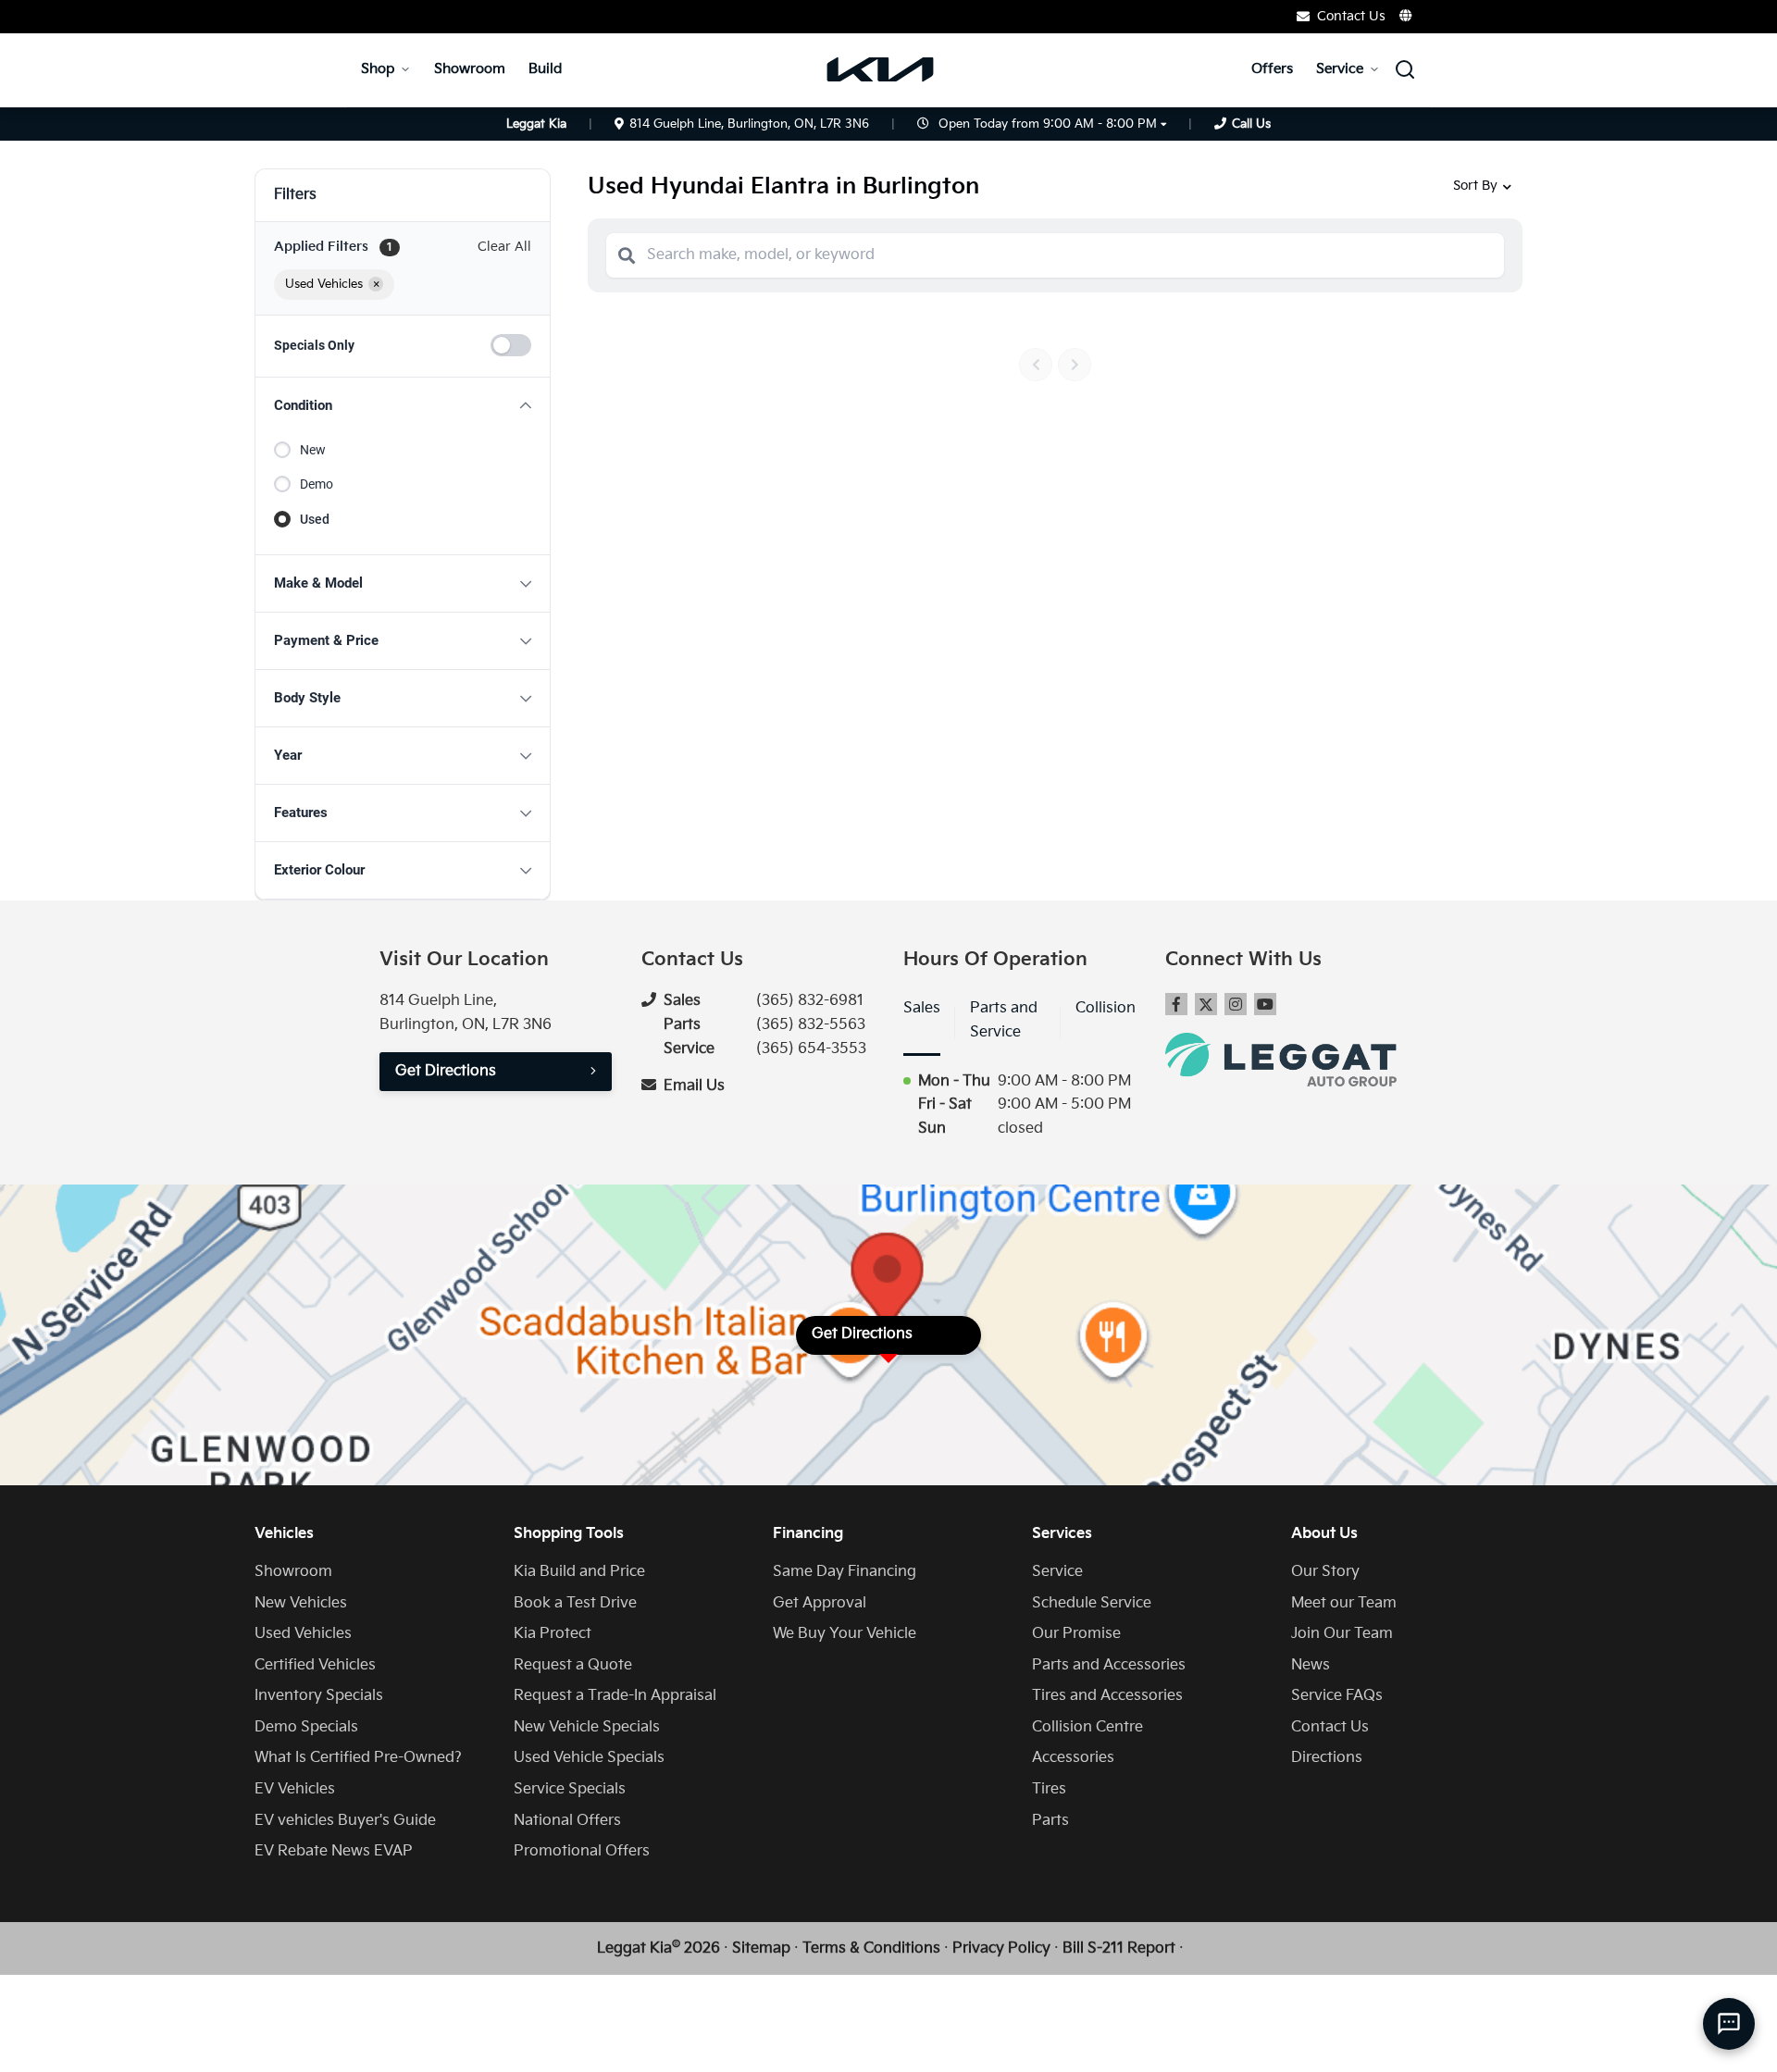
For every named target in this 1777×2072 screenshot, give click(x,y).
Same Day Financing (845, 1572)
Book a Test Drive (575, 1603)
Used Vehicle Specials (589, 1758)
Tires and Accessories (1107, 1696)
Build (545, 69)
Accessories (1073, 1758)
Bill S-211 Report (1119, 1948)
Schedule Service (1092, 1603)
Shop (378, 69)
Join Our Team (1342, 1634)
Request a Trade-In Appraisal (615, 1696)
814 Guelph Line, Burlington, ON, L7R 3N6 (749, 124)
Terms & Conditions (871, 1948)
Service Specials (570, 1789)
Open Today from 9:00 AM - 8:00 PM (1048, 124)
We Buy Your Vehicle (845, 1634)
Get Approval (820, 1603)
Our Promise (1076, 1634)
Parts (1050, 1821)
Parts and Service (1004, 1020)
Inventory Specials (319, 1696)
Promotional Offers (582, 1851)
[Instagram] (1236, 1004)
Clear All (504, 247)
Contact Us (1330, 1727)
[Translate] (1407, 16)
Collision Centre (1087, 1727)
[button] (403, 406)
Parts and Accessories (1109, 1665)
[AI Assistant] (1729, 2024)
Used (315, 519)
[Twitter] (1206, 1004)
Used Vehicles (303, 1634)
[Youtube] (1265, 1004)
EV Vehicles (295, 1789)
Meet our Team (1344, 1603)
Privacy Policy (1001, 1948)
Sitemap (761, 1948)
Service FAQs (1337, 1696)
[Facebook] (1176, 1004)
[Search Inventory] (1405, 69)
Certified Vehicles (315, 1665)
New (313, 450)
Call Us (1251, 124)
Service (1340, 69)
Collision (1106, 1008)
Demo (317, 484)
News (1311, 1665)
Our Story (1325, 1572)
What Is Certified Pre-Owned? (358, 1758)
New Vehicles (301, 1603)
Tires (1049, 1789)
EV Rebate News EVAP (334, 1851)
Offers (1272, 69)
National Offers (567, 1821)
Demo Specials (306, 1727)
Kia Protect (553, 1634)
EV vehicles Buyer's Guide (345, 1821)
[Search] (627, 255)
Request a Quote (573, 1665)
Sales (922, 1008)
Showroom (470, 69)
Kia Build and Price (579, 1572)
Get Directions (446, 1071)
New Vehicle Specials (587, 1727)
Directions (1327, 1758)
